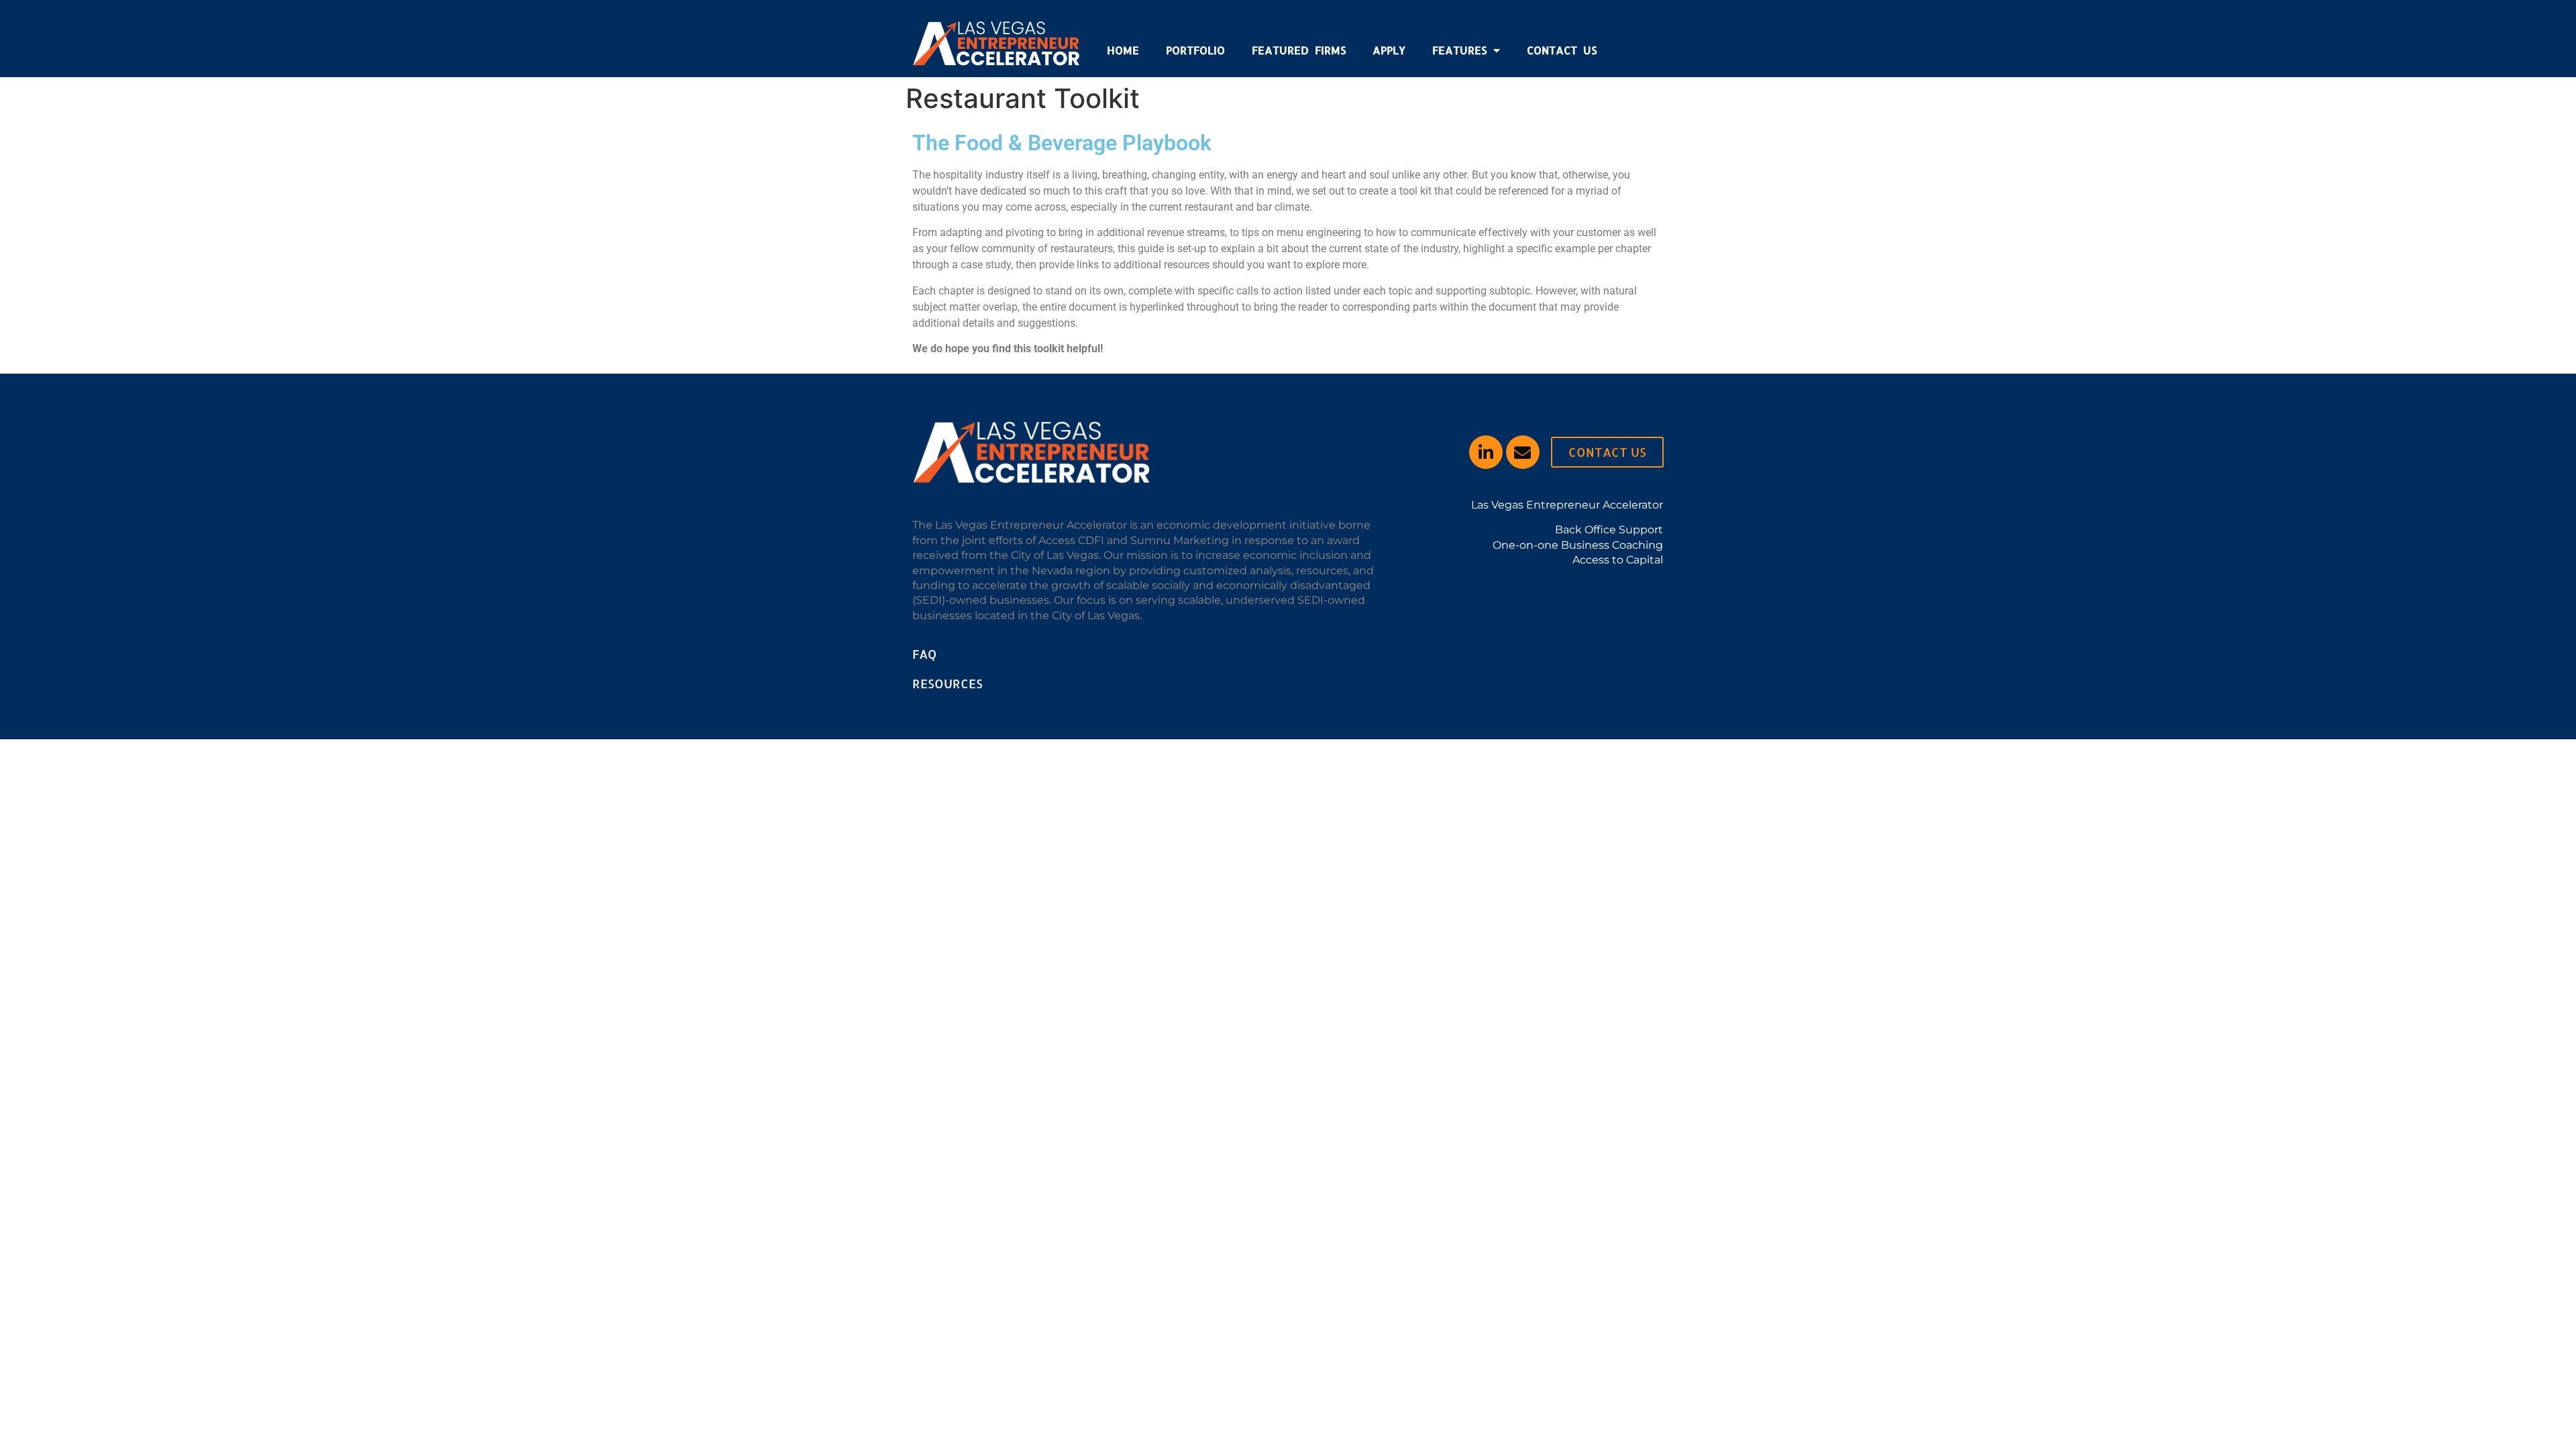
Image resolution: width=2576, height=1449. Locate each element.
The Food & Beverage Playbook (1062, 143)
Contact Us (1562, 50)
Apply (1389, 50)
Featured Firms (1299, 50)
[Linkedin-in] (1486, 452)
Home (1123, 50)
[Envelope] (1523, 452)
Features (1459, 50)
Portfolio (1195, 50)
